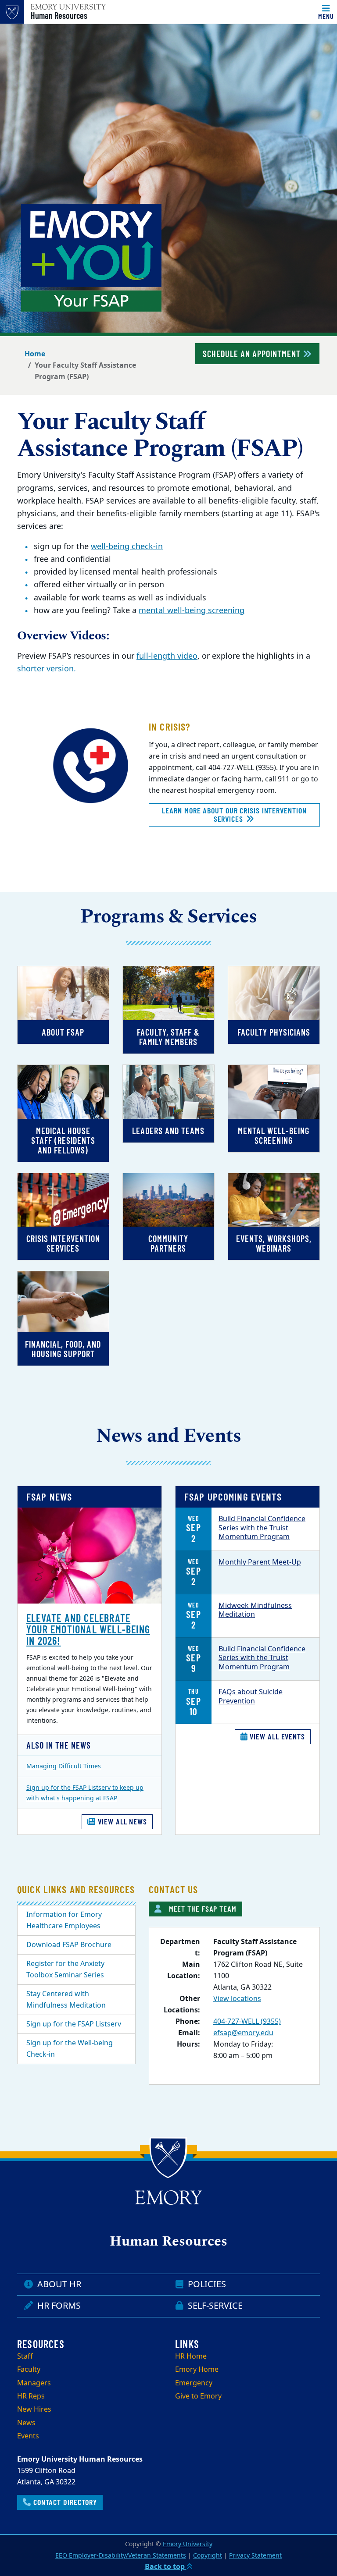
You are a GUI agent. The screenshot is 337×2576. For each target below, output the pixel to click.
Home (35, 354)
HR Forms (58, 2306)
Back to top (166, 2567)
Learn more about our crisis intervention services (234, 815)
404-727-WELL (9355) (247, 2022)
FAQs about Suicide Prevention (251, 1697)
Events (28, 2436)
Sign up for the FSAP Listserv (74, 2024)
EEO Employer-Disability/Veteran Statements (121, 2556)
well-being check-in (127, 546)
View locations (237, 1999)
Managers (34, 2383)
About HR (58, 2284)
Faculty (29, 2370)
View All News (121, 1821)
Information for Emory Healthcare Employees (64, 1920)
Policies (206, 2284)
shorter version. (47, 669)
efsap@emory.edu (243, 2033)
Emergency (194, 2383)
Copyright (208, 2556)
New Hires (34, 2409)
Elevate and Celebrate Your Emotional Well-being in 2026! (88, 1629)
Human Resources (59, 15)
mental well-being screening (192, 610)
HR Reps (31, 2396)
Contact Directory (64, 2502)
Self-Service (214, 2306)
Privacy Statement (255, 2556)
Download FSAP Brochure (69, 1945)
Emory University (188, 2544)
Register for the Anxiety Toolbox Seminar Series (65, 1969)
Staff (25, 2356)
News (26, 2423)
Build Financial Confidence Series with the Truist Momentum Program (262, 1528)
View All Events (276, 1736)
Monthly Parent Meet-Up (260, 1562)
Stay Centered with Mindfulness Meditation (66, 2000)
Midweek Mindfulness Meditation (255, 1610)
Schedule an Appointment (253, 354)
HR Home (191, 2356)
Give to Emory (198, 2396)
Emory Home (197, 2370)
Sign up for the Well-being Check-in (70, 2049)
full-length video (167, 656)
